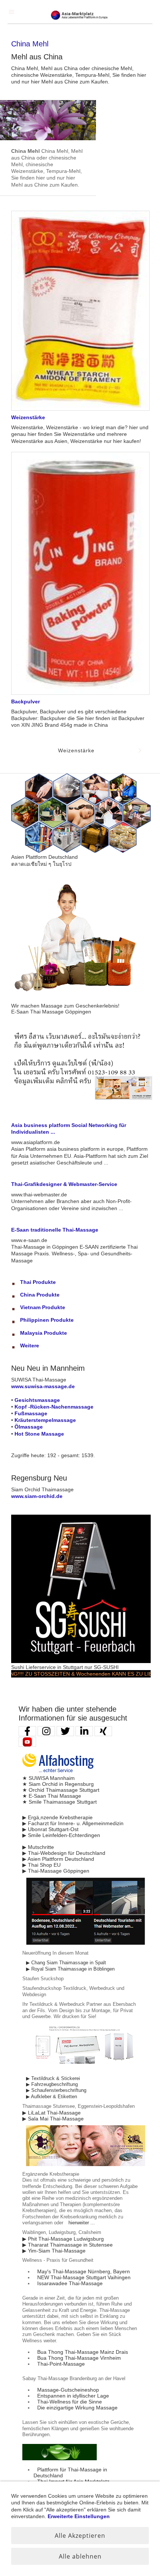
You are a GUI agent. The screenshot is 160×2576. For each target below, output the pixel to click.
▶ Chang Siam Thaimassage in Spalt (66, 1963)
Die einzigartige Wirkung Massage (77, 2408)
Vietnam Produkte (43, 1307)
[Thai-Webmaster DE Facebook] (27, 1731)
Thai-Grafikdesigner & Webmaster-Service (64, 1184)
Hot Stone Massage (39, 1434)
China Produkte (40, 1295)
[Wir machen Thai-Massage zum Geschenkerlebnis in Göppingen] (81, 1000)
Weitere (30, 1345)
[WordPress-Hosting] (58, 1772)
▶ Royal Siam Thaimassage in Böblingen (70, 1969)
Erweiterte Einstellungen (79, 2516)
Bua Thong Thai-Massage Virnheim (79, 2358)
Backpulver (25, 701)
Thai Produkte (38, 1282)
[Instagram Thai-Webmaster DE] (46, 1731)
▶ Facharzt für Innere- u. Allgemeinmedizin (73, 1823)
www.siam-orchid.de (37, 1496)
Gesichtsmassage (37, 1400)
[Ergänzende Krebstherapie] (86, 2165)
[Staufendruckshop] (86, 2069)
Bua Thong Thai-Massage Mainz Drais (83, 2352)
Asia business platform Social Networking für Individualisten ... (69, 1128)
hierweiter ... (82, 2223)
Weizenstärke (28, 417)
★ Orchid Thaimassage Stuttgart (61, 1790)
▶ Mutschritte (38, 1847)
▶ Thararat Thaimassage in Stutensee (68, 2245)
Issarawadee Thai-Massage (70, 2283)
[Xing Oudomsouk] (103, 1731)
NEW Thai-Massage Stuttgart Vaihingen (84, 2277)
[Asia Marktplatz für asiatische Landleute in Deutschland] (81, 851)
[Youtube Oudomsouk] (27, 1742)
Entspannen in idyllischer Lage (73, 2396)
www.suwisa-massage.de (43, 1386)
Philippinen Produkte (47, 1320)
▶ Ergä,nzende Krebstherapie (57, 1817)
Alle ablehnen (80, 2556)
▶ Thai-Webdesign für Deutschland (64, 1853)
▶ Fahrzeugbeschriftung (52, 2084)
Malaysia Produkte (44, 1333)
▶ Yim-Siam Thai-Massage (54, 2251)
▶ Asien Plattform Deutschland (58, 1859)
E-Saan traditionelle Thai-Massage (55, 1230)
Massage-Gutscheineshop (68, 2390)
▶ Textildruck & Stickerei (53, 2079)
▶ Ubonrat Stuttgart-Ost (50, 1829)
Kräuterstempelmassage (45, 1420)
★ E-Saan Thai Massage (52, 1796)
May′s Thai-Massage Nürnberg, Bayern (84, 2271)
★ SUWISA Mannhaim (49, 1778)
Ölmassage (29, 1427)
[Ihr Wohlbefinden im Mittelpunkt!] (60, 2458)
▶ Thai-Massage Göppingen (56, 1871)
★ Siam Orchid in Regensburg (58, 1784)
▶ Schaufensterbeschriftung (56, 2090)
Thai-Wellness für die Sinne (70, 2402)
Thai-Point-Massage (61, 2364)
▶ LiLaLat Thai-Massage (52, 2113)
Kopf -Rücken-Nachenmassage (54, 1407)
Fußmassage (31, 1413)
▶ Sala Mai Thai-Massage (53, 2119)
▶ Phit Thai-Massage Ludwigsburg (63, 2239)
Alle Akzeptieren (80, 2536)
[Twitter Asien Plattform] (65, 1731)
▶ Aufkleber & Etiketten (52, 2097)
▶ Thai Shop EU (41, 1865)
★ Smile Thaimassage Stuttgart (60, 1802)
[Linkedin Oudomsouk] (84, 1731)
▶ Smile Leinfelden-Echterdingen (61, 1835)
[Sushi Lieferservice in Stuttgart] (81, 1661)
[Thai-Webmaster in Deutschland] (86, 1943)
